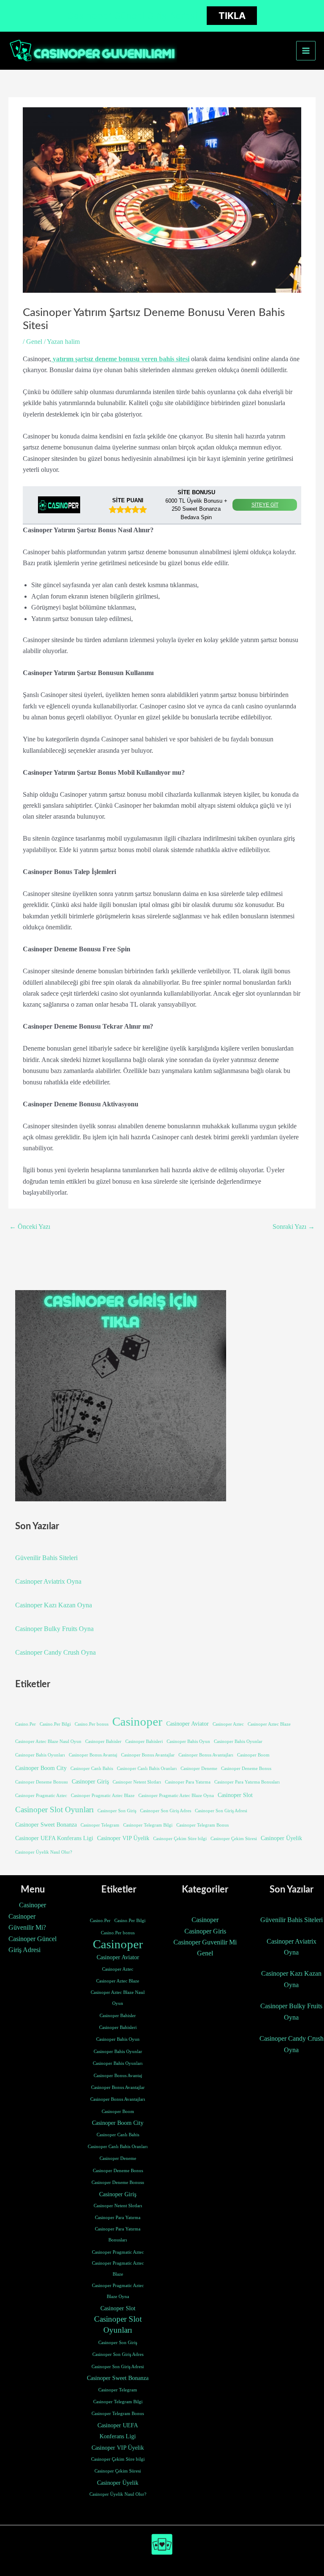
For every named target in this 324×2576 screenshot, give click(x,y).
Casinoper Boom (253, 1755)
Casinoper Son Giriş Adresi (221, 1811)
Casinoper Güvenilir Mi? (27, 1922)
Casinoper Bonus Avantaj (93, 1755)
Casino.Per (26, 1724)
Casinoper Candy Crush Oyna (55, 1652)
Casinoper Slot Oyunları (54, 1809)
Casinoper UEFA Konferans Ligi (54, 1838)
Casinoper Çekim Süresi (234, 1839)
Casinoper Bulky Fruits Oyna (54, 1629)
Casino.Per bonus (92, 1724)
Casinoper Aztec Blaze (269, 1724)
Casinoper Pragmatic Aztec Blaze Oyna (176, 1796)
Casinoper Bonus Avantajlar (148, 1755)
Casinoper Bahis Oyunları (40, 1755)
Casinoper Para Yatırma (188, 1782)
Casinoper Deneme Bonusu (42, 1782)
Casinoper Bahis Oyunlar (238, 1741)
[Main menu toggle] (306, 51)
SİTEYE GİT (265, 505)
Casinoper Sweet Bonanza (46, 1824)
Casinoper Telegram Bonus (202, 1825)
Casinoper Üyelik (281, 1838)
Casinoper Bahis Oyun (188, 1741)
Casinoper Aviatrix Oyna (48, 1581)
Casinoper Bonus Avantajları (206, 1755)
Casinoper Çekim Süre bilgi (180, 1839)
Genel (34, 342)
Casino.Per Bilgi (55, 1724)
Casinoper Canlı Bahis (92, 1769)
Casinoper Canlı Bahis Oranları (147, 1769)
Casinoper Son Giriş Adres (166, 1811)
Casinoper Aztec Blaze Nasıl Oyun (48, 1741)
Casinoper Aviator (188, 1724)
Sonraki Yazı (294, 1227)
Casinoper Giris (205, 1931)
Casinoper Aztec (228, 1724)
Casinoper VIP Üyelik (123, 1838)
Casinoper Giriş (90, 1781)
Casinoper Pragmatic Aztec (41, 1796)
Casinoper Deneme (199, 1769)
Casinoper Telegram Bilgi (148, 1825)
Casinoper (137, 1721)
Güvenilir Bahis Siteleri (46, 1558)
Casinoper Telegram (100, 1825)
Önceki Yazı (30, 1227)
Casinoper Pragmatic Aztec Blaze (103, 1796)
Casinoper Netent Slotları (137, 1782)
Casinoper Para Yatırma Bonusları (247, 1782)
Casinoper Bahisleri (144, 1741)
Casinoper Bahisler (103, 1741)
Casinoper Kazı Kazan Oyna (54, 1605)
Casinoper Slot (235, 1795)
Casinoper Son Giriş (117, 1811)
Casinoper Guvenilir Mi (205, 1942)
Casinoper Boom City (41, 1768)
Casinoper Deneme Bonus (246, 1769)
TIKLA (232, 16)
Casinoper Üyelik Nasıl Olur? (44, 1852)
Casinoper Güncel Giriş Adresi (32, 1944)
